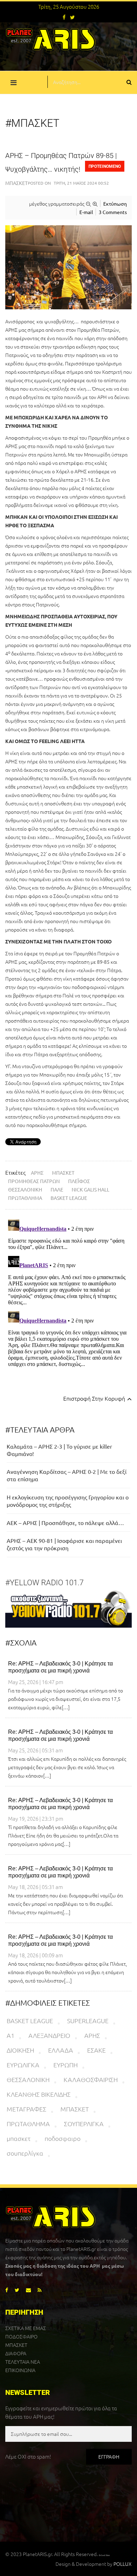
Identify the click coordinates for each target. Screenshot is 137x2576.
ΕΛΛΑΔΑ (61, 2050)
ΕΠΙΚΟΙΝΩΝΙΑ (20, 2370)
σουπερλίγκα (25, 2153)
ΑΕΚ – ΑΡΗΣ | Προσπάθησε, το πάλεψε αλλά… (65, 1523)
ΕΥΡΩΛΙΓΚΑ (23, 2065)
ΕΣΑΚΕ (96, 2050)
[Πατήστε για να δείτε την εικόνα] (68, 267)
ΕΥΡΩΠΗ (66, 2065)
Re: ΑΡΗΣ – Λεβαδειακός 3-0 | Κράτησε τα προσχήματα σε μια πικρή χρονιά (60, 1667)
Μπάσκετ (17, 183)
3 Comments (113, 212)
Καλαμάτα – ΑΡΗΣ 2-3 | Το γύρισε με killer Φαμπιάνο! (59, 1450)
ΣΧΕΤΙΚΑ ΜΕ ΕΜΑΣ (26, 2328)
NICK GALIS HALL (90, 1189)
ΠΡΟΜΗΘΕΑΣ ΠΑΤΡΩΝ (34, 1181)
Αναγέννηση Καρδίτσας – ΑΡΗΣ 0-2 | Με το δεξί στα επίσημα (67, 1475)
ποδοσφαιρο (63, 2138)
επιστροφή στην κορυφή (95, 1398)
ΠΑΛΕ (57, 1189)
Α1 (11, 2035)
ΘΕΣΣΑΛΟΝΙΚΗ (25, 1189)
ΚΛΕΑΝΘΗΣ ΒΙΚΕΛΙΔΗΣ (39, 2094)
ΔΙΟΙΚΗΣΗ (20, 2050)
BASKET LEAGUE (69, 1198)
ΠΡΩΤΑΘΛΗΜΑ (25, 1198)
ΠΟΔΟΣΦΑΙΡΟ (21, 2336)
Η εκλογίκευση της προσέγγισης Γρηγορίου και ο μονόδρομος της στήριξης (68, 1501)
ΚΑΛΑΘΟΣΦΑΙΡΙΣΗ (91, 2079)
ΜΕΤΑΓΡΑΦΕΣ (27, 2109)
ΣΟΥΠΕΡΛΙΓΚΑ (84, 2124)
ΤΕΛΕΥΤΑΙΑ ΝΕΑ (23, 2362)
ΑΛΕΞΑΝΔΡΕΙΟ (49, 2035)
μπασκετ (19, 2138)
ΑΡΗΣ (37, 1173)
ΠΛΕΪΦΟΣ (79, 1181)
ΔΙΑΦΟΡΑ (16, 2353)
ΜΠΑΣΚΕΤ (63, 1173)
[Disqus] (68, 1304)
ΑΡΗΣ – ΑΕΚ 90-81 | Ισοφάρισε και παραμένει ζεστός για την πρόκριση (64, 1544)
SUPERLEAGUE (88, 2021)
